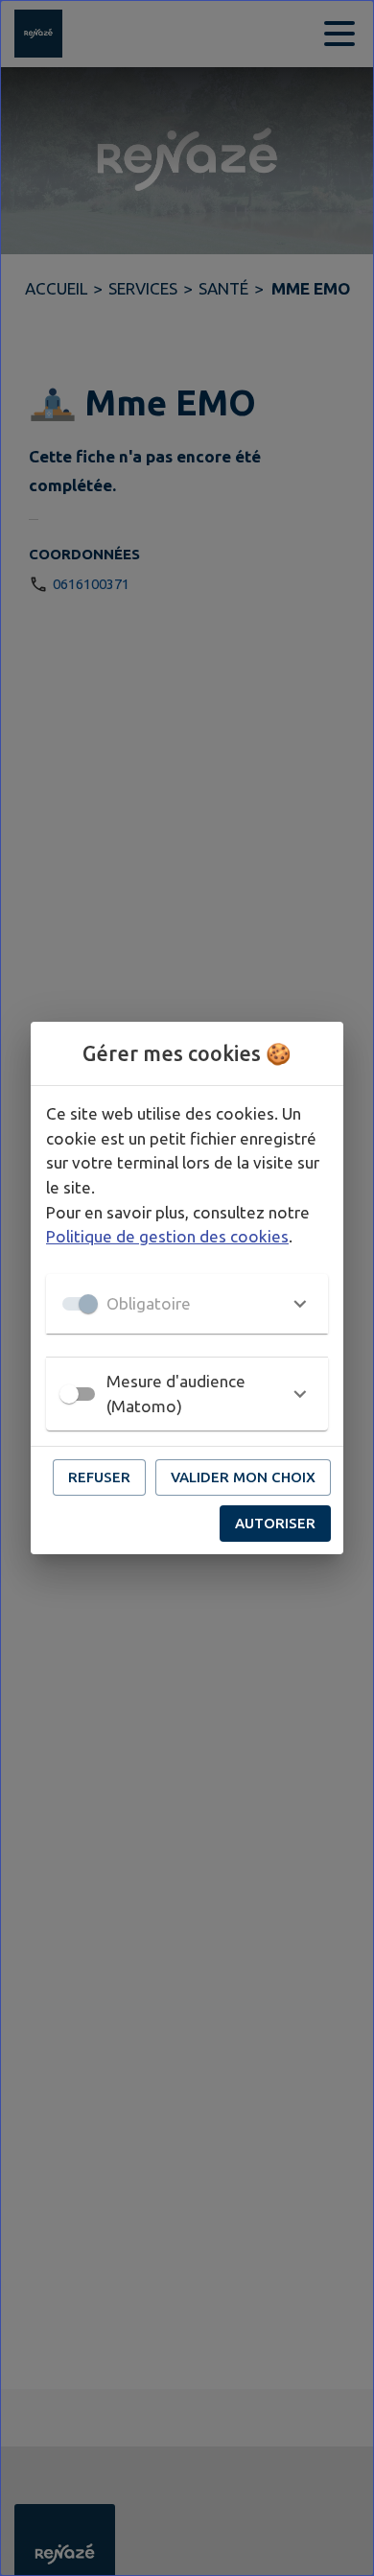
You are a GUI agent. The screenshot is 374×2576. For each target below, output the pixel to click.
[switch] (69, 1394)
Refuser (99, 1477)
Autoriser (275, 1523)
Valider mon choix (243, 1477)
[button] (187, 1304)
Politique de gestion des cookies (167, 1236)
